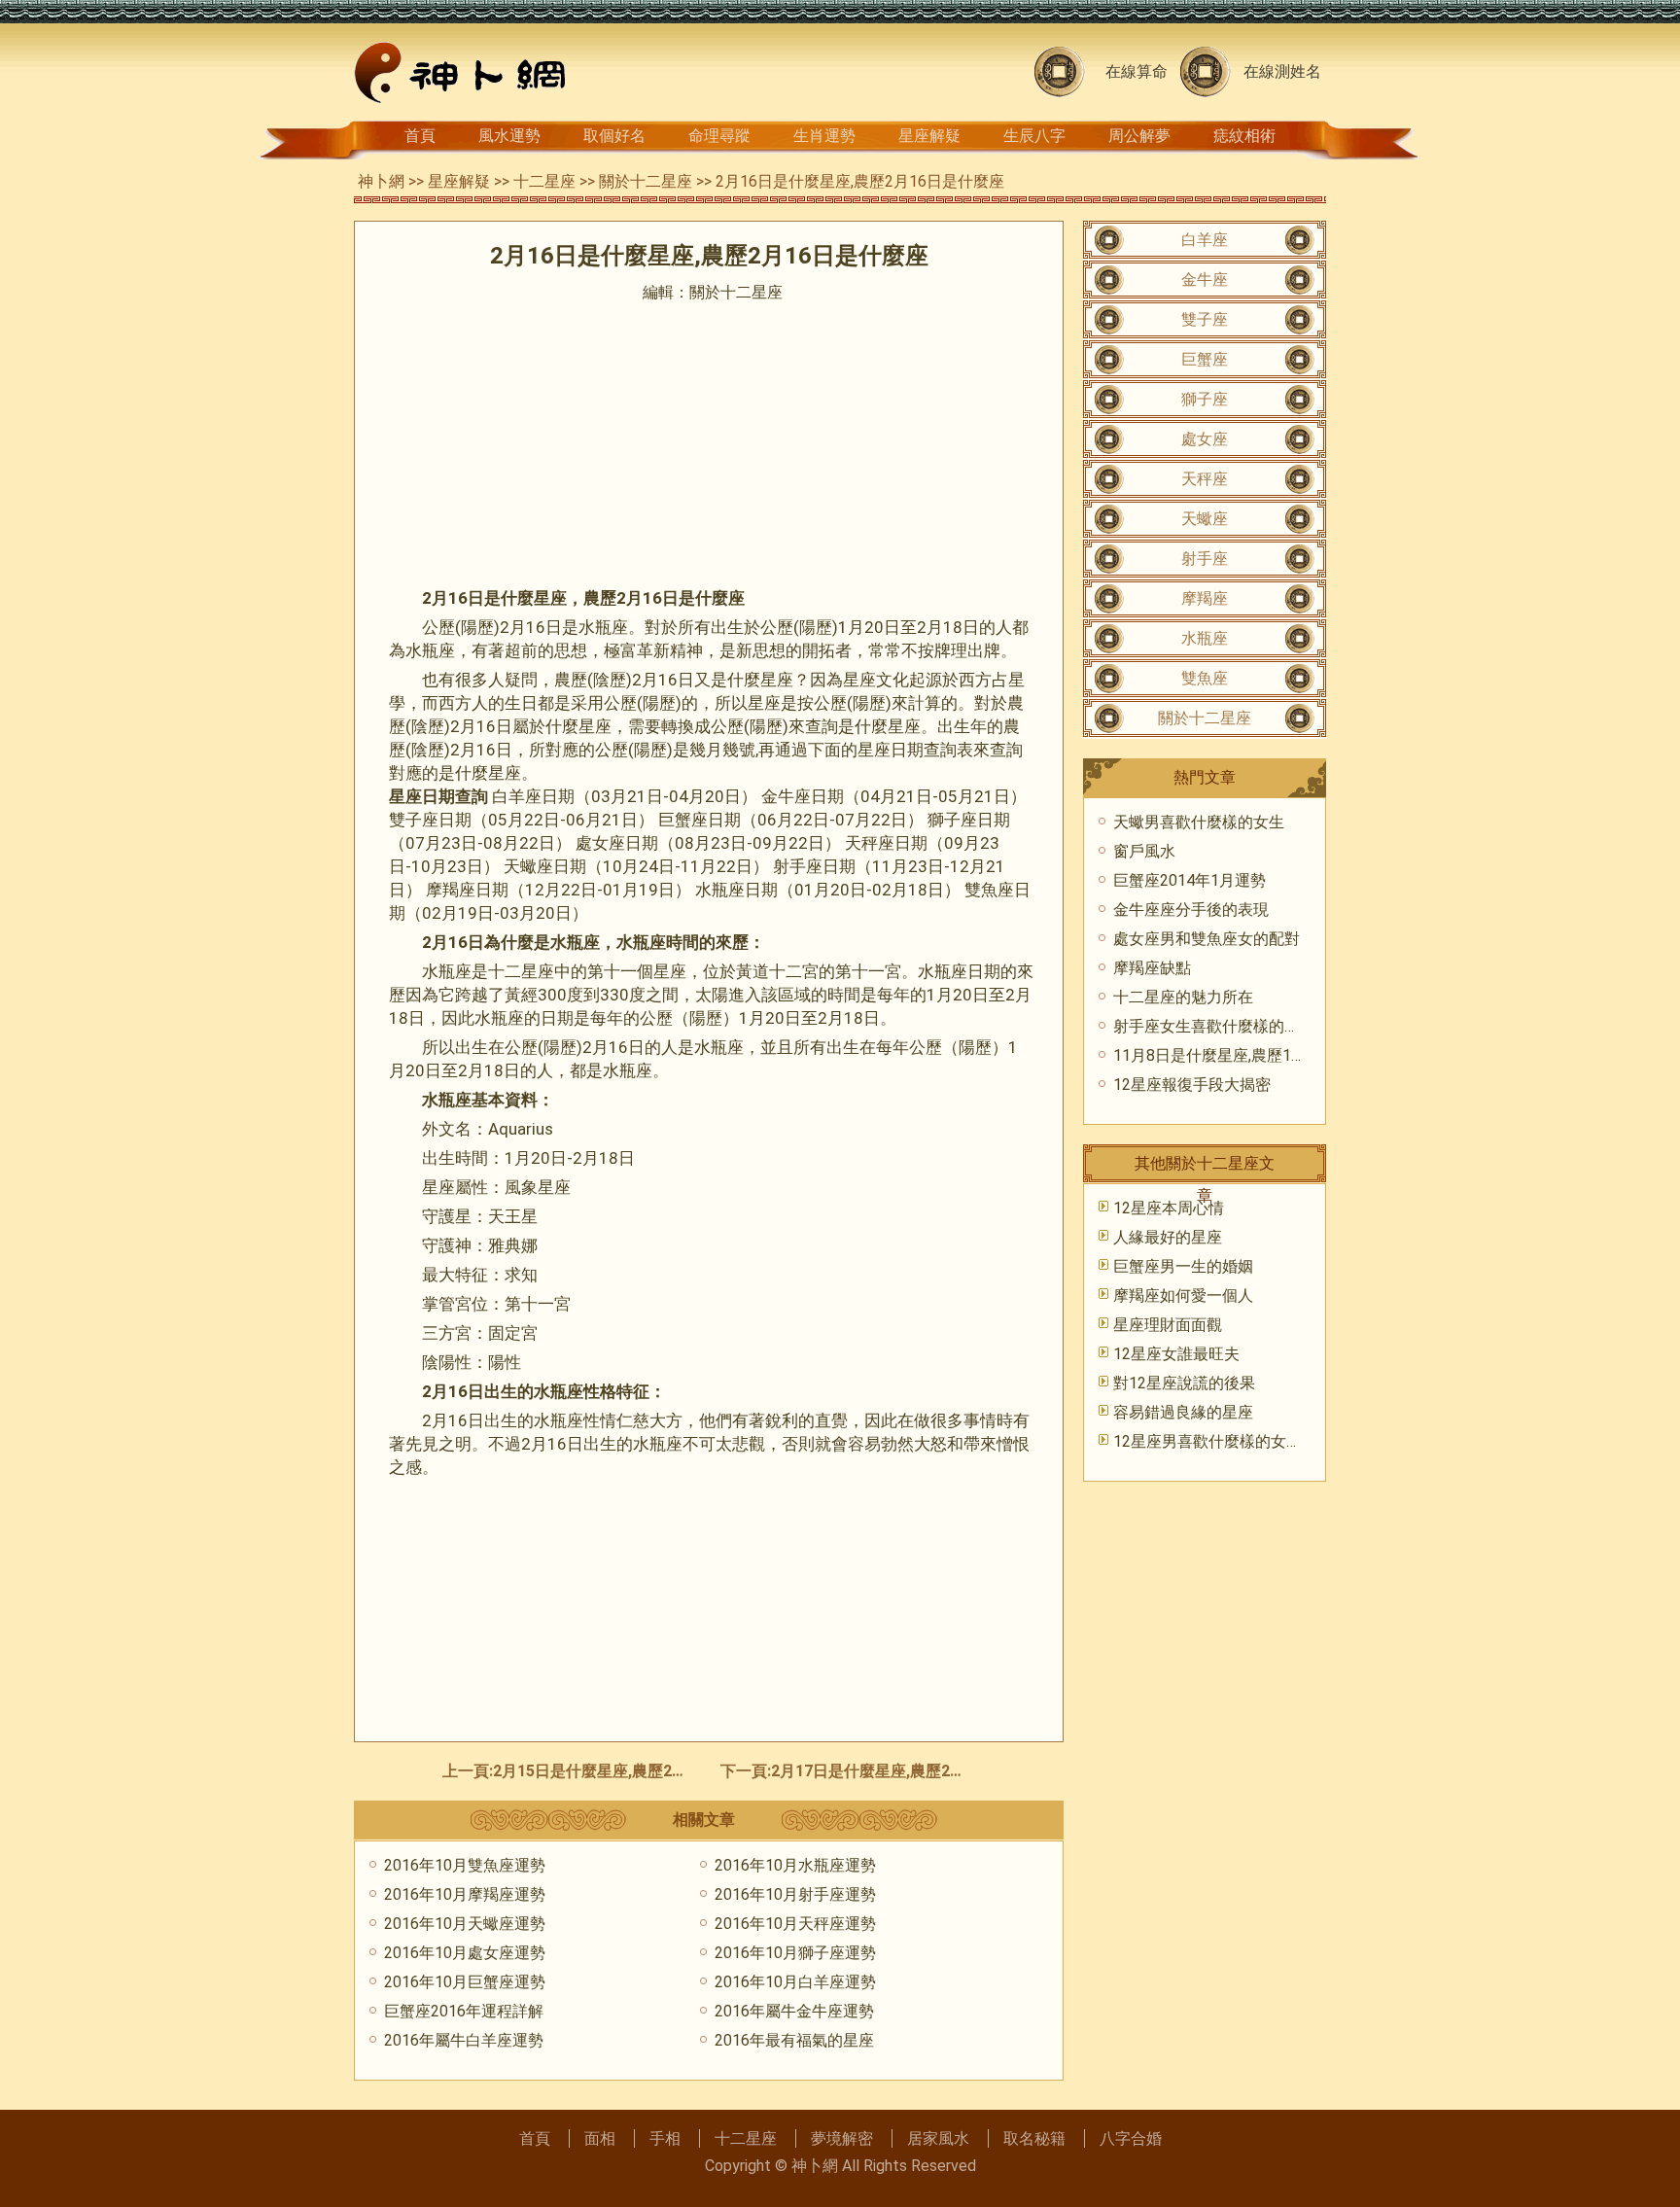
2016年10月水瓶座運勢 (795, 1865)
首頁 (420, 136)
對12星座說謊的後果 (1184, 1383)
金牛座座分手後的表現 (1191, 910)
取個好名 (614, 136)
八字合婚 (1131, 2138)
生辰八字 (1034, 136)
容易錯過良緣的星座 (1183, 1412)
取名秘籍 (1034, 2138)
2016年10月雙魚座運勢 (465, 1865)
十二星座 (544, 181)
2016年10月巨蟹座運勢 (465, 1982)
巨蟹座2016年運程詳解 (464, 2011)
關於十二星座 (646, 181)
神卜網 (381, 181)
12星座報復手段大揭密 (1192, 1085)
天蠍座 (1205, 519)
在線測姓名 (1282, 71)
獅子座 (1205, 399)
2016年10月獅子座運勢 (795, 1953)
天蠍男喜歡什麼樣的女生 (1199, 822)
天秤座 (1205, 479)
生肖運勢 (824, 136)
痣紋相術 (1244, 136)
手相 (665, 2138)
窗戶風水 (1144, 851)
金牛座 (1205, 280)
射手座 (1205, 559)
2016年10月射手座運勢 (795, 1894)
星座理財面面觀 (1168, 1325)
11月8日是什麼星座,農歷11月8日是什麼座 (1258, 1055)
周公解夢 (1139, 136)
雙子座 (1205, 319)
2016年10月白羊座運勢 (795, 1982)
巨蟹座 (1205, 359)
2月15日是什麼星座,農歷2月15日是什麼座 (638, 1771)
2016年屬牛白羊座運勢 (464, 2040)
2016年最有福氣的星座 (794, 2040)
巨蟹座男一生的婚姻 (1183, 1266)
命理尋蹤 (719, 136)
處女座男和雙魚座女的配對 (1207, 939)
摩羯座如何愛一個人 (1183, 1296)
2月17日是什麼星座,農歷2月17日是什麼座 (916, 1771)
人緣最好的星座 (1168, 1237)
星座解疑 (929, 136)
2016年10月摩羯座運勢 (465, 1894)
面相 (600, 2138)
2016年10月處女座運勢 (465, 1953)
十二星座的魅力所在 (1183, 997)
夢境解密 (842, 2138)
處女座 (1205, 439)
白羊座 (1205, 240)
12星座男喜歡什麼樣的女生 (1207, 1441)
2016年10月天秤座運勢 (795, 1924)
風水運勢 (509, 136)
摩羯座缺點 (1152, 968)
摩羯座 (1205, 598)
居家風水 (938, 2138)
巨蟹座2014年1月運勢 (1190, 880)
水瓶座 (1205, 638)
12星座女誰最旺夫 (1176, 1354)
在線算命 (1137, 71)
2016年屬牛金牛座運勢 (794, 2011)
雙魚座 (1205, 678)
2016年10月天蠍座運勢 (465, 1924)
